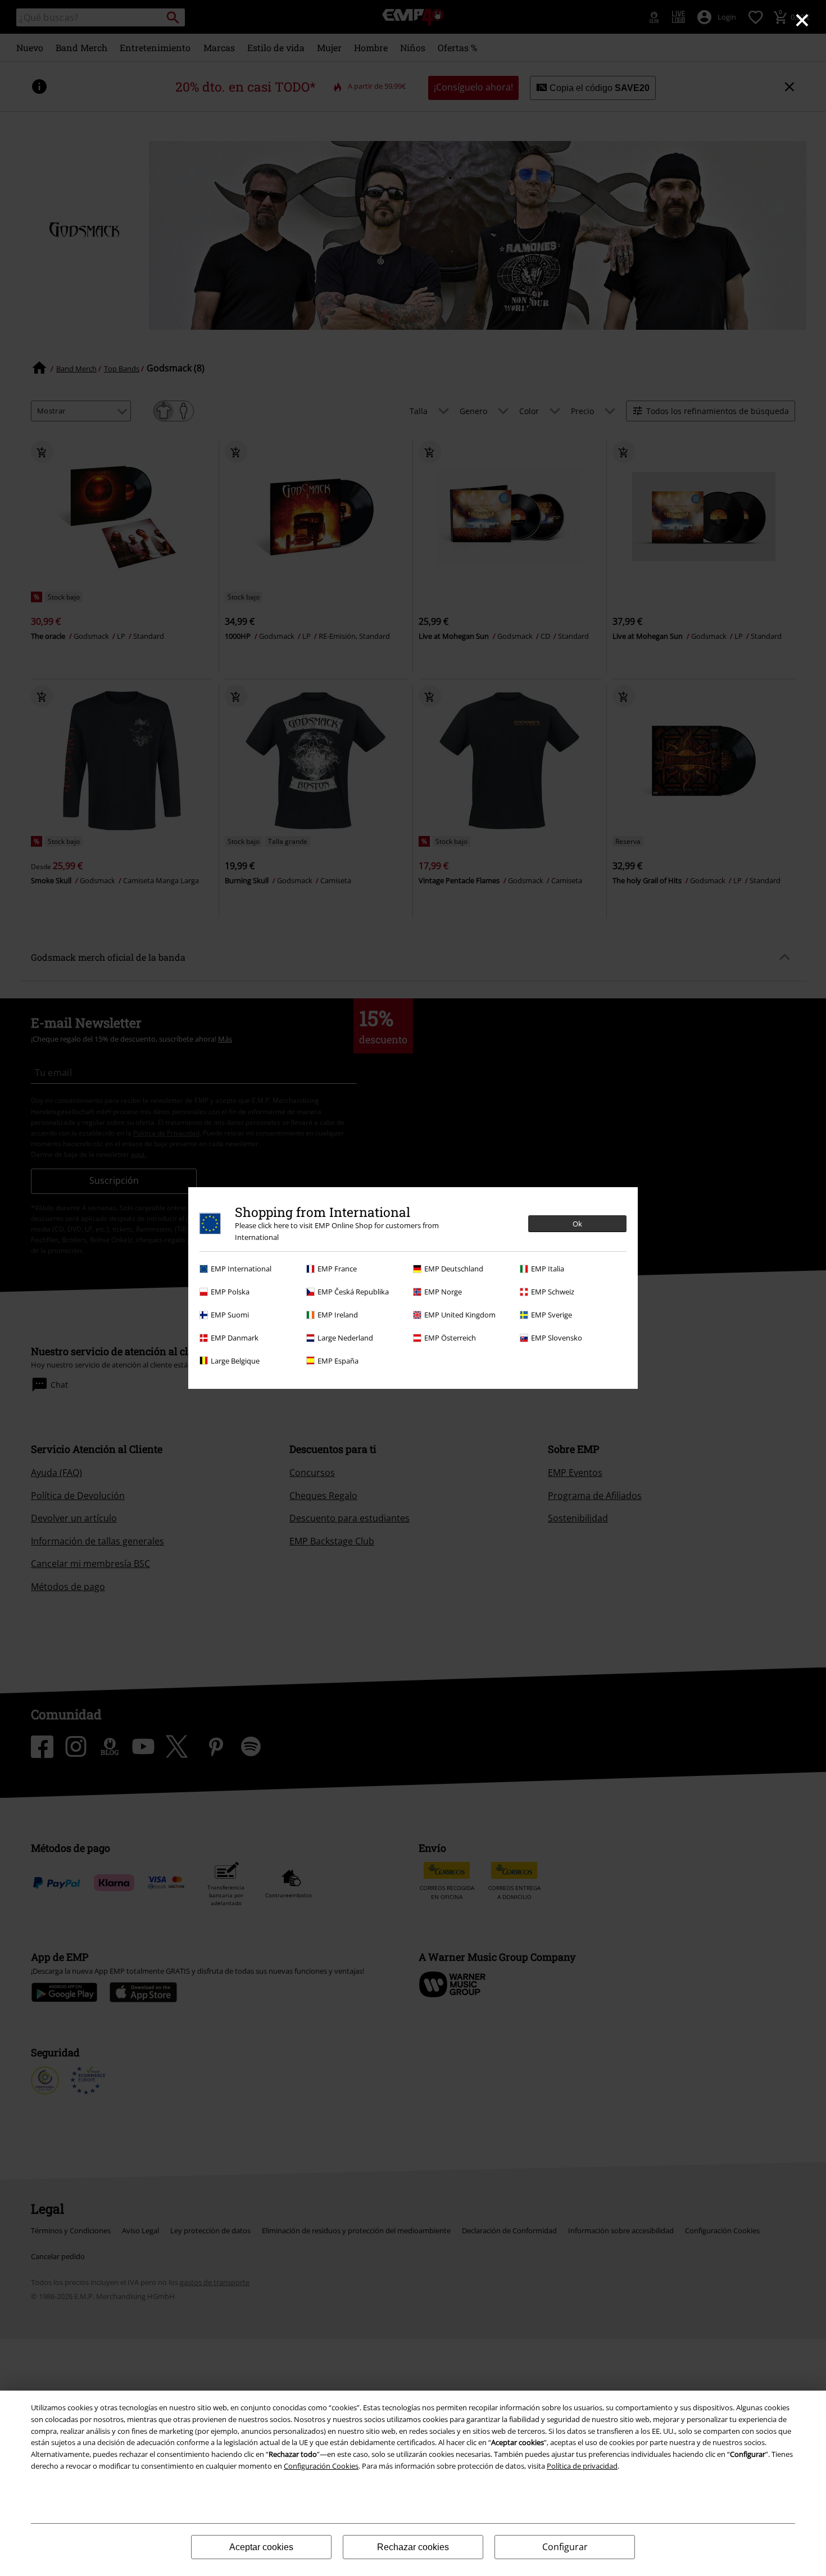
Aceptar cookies (261, 2547)
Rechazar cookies (413, 2547)
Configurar (565, 2547)
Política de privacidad (582, 2466)
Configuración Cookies (321, 2466)
